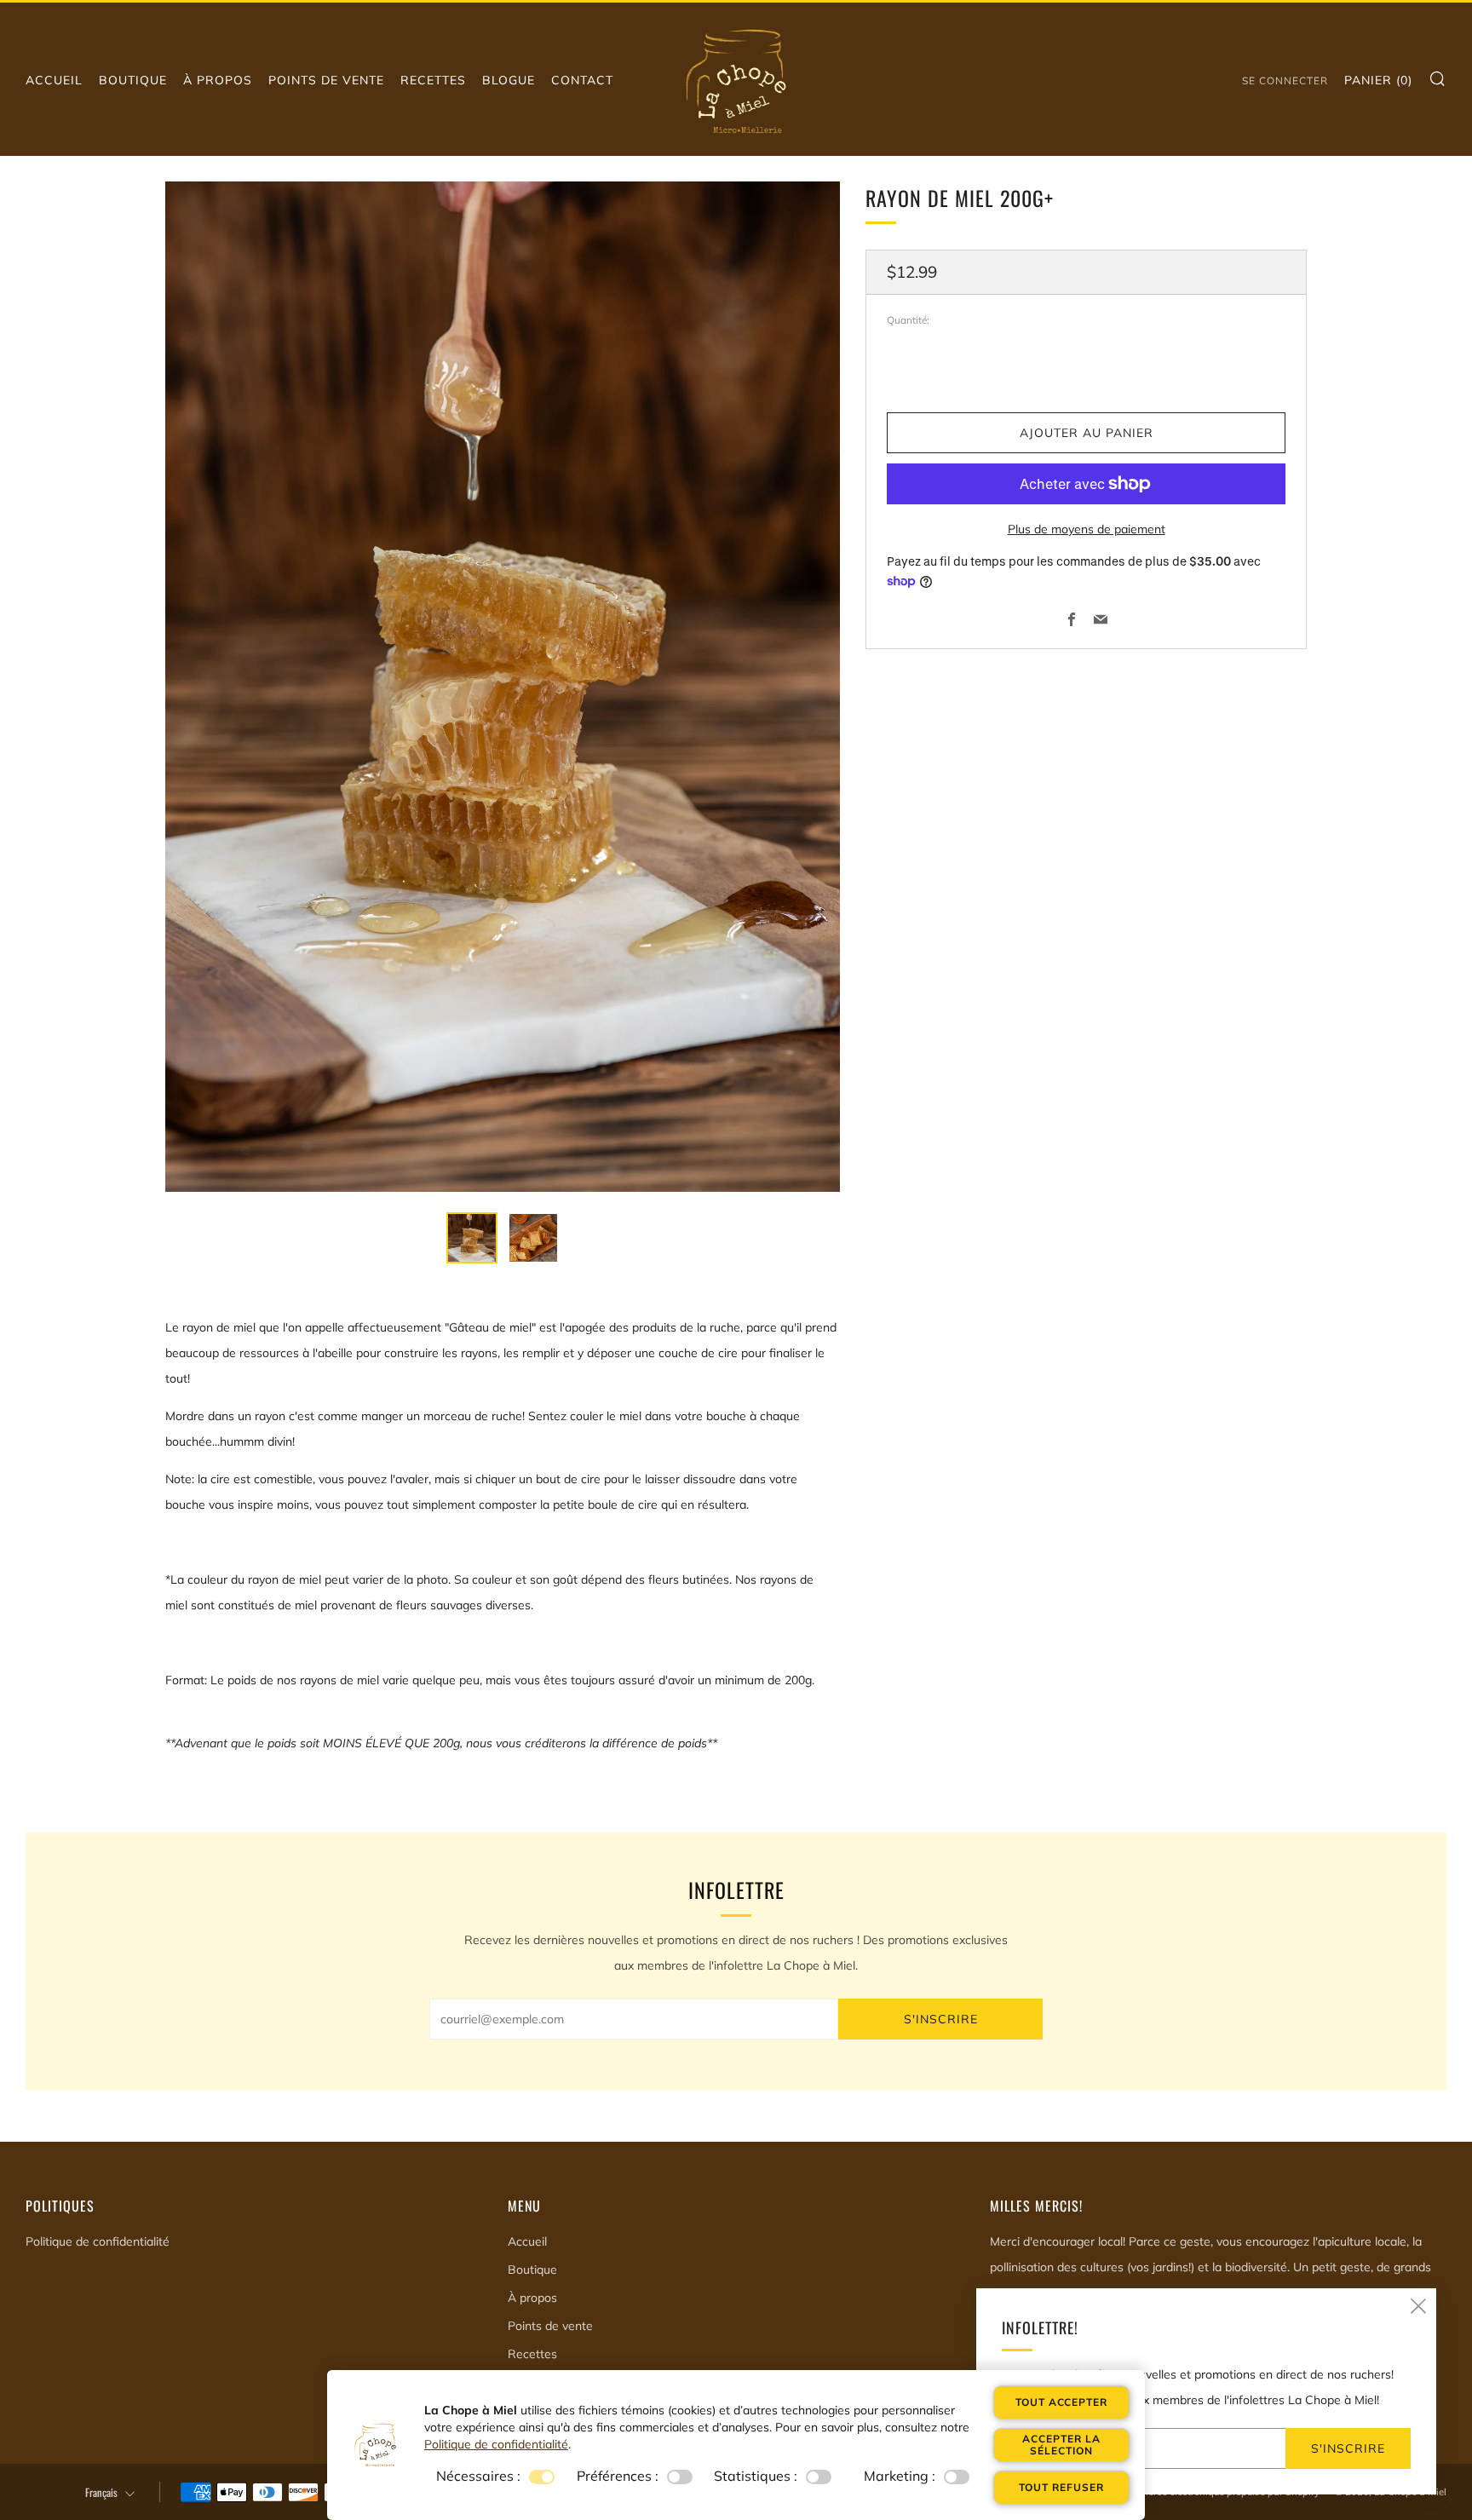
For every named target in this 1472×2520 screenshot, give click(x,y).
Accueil (54, 80)
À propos (218, 80)
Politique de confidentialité (98, 2241)
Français (101, 2492)
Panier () (1378, 80)
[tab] (472, 1238)
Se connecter (1285, 81)
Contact (582, 80)
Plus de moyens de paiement (1087, 529)
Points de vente (326, 80)
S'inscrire (941, 2019)
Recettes (433, 80)
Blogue (509, 80)
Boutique (133, 80)
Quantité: (908, 320)
